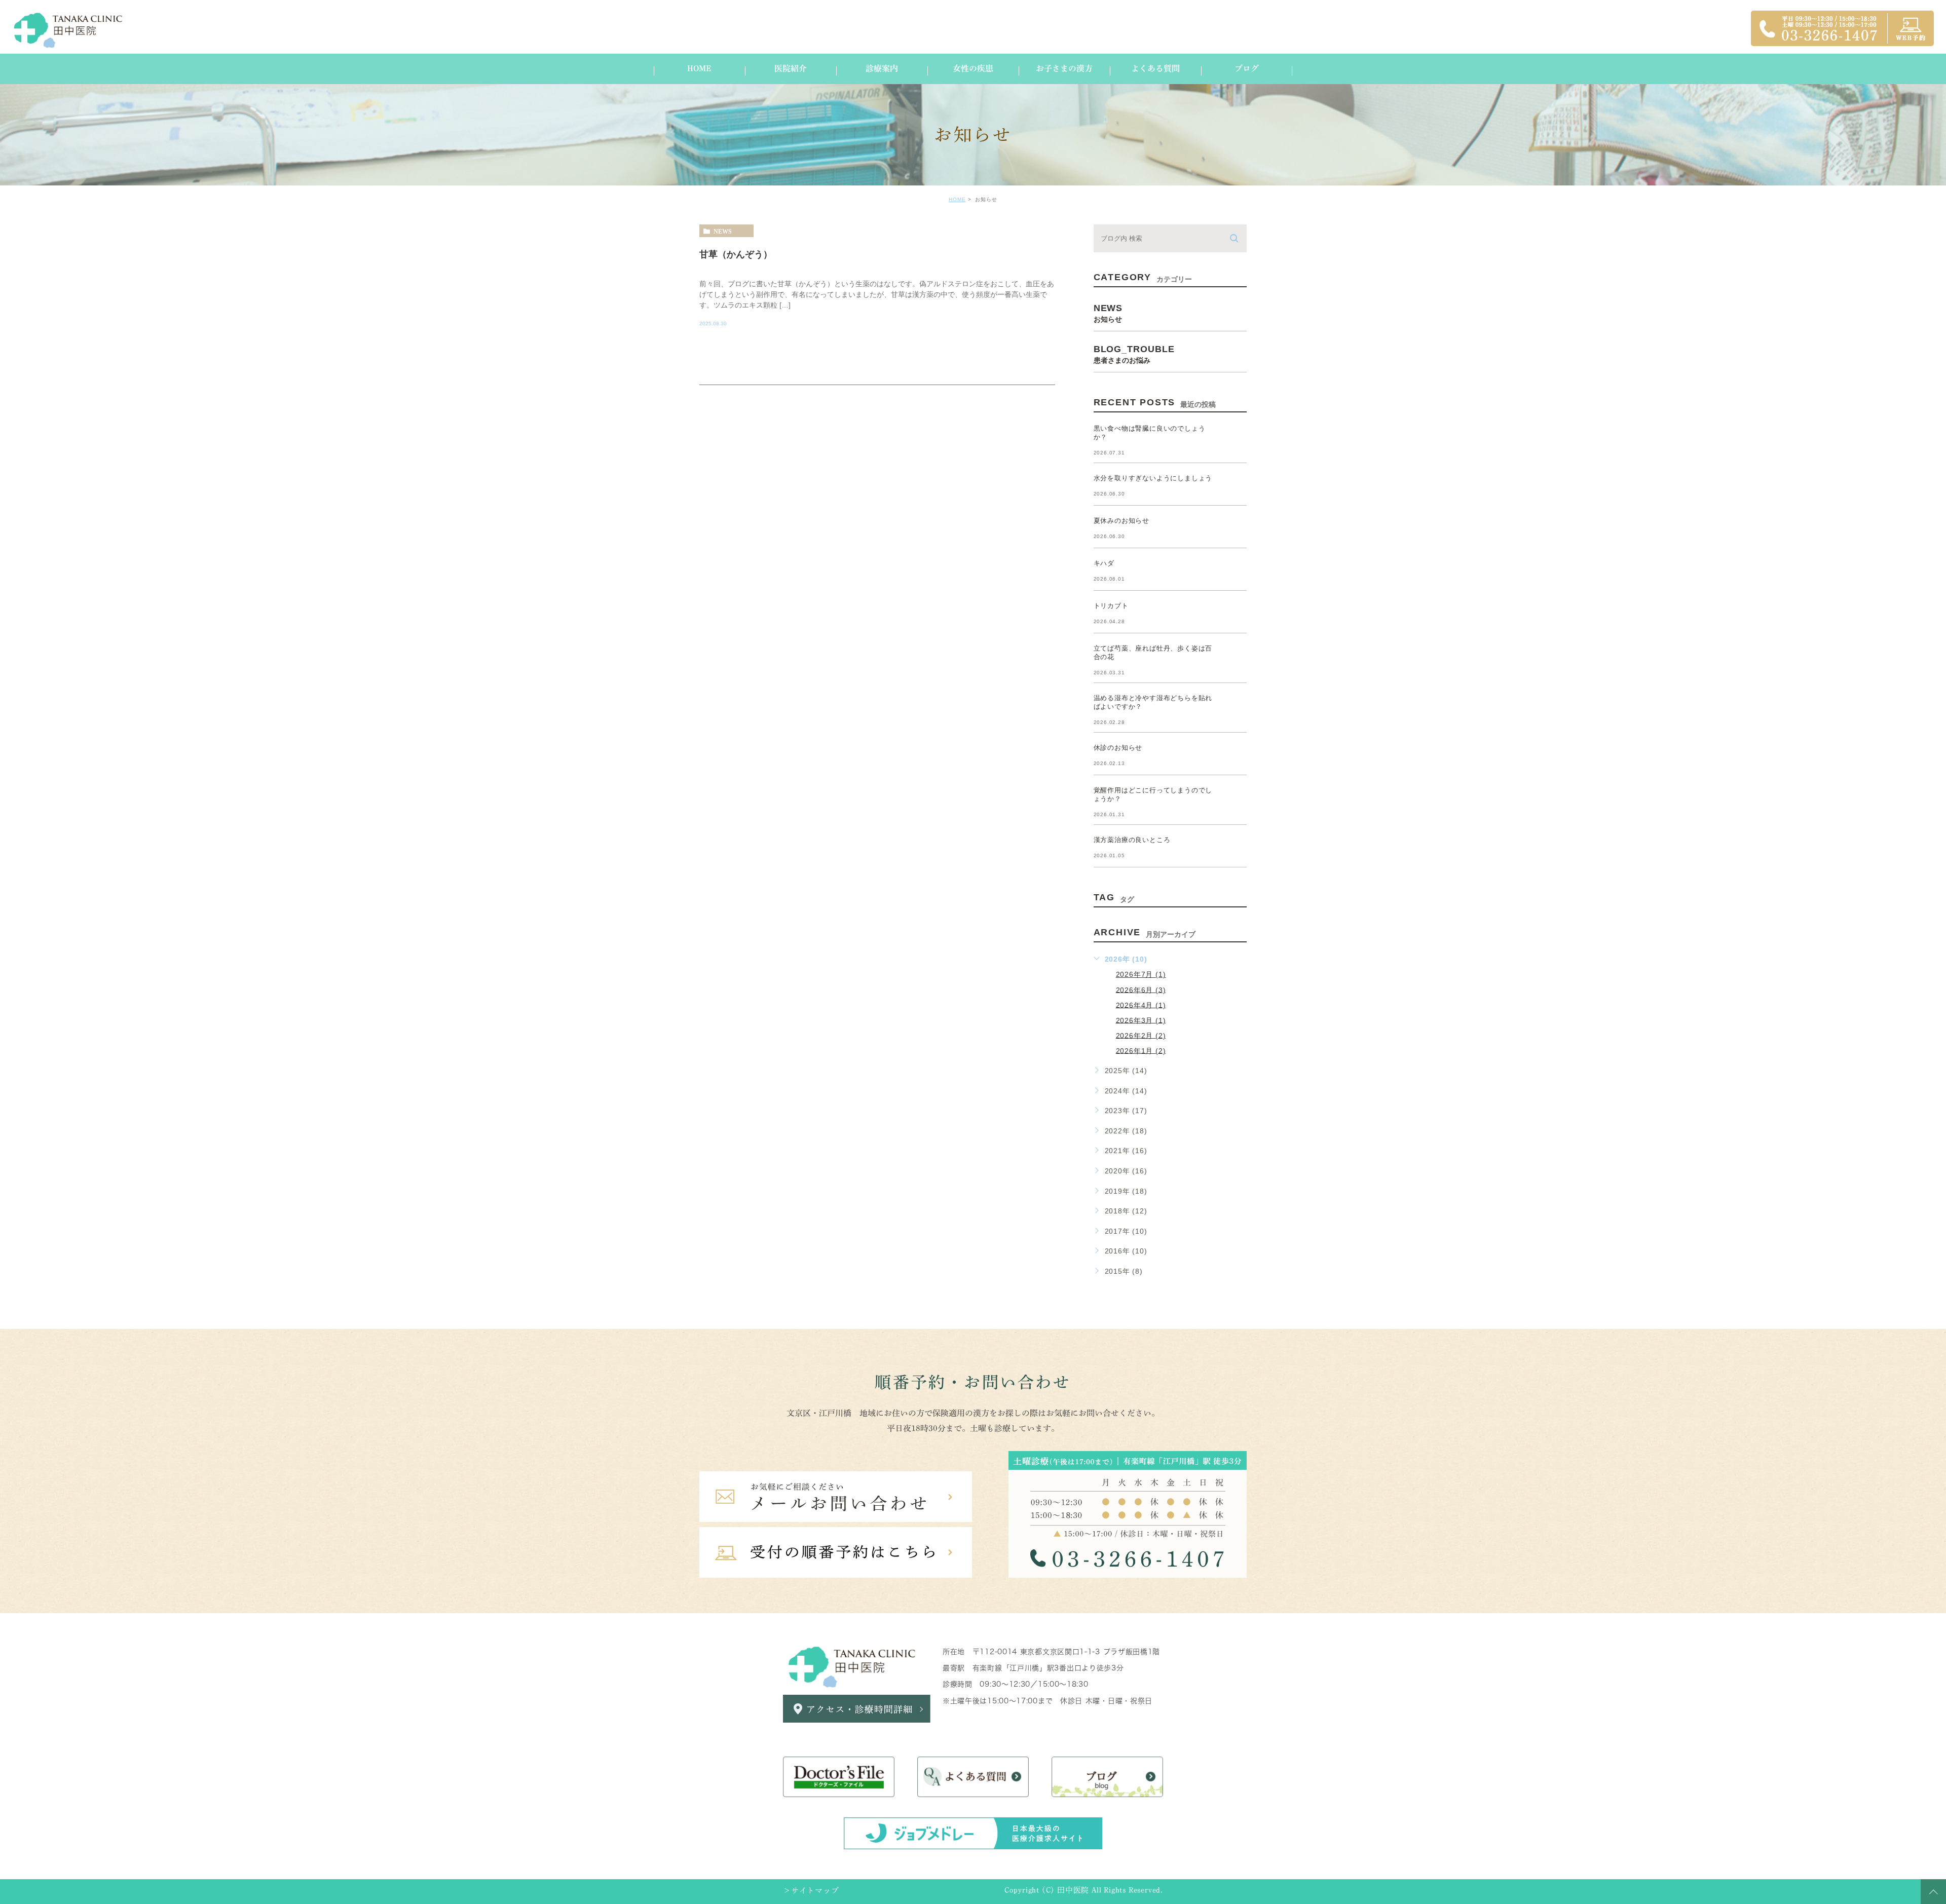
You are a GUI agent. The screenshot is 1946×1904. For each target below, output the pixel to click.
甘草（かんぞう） (736, 254)
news (723, 231)
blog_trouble (1134, 354)
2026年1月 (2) (1141, 1050)
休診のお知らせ (1118, 748)
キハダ (1104, 563)
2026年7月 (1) (1141, 974)
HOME (957, 199)
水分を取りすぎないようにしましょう (1153, 478)
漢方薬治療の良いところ (1132, 840)
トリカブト (1111, 606)
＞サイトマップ (811, 1891)
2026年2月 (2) (1141, 1035)
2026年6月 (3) (1141, 989)
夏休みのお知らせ (1121, 521)
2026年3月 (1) (1141, 1020)
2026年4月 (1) (1141, 1005)
